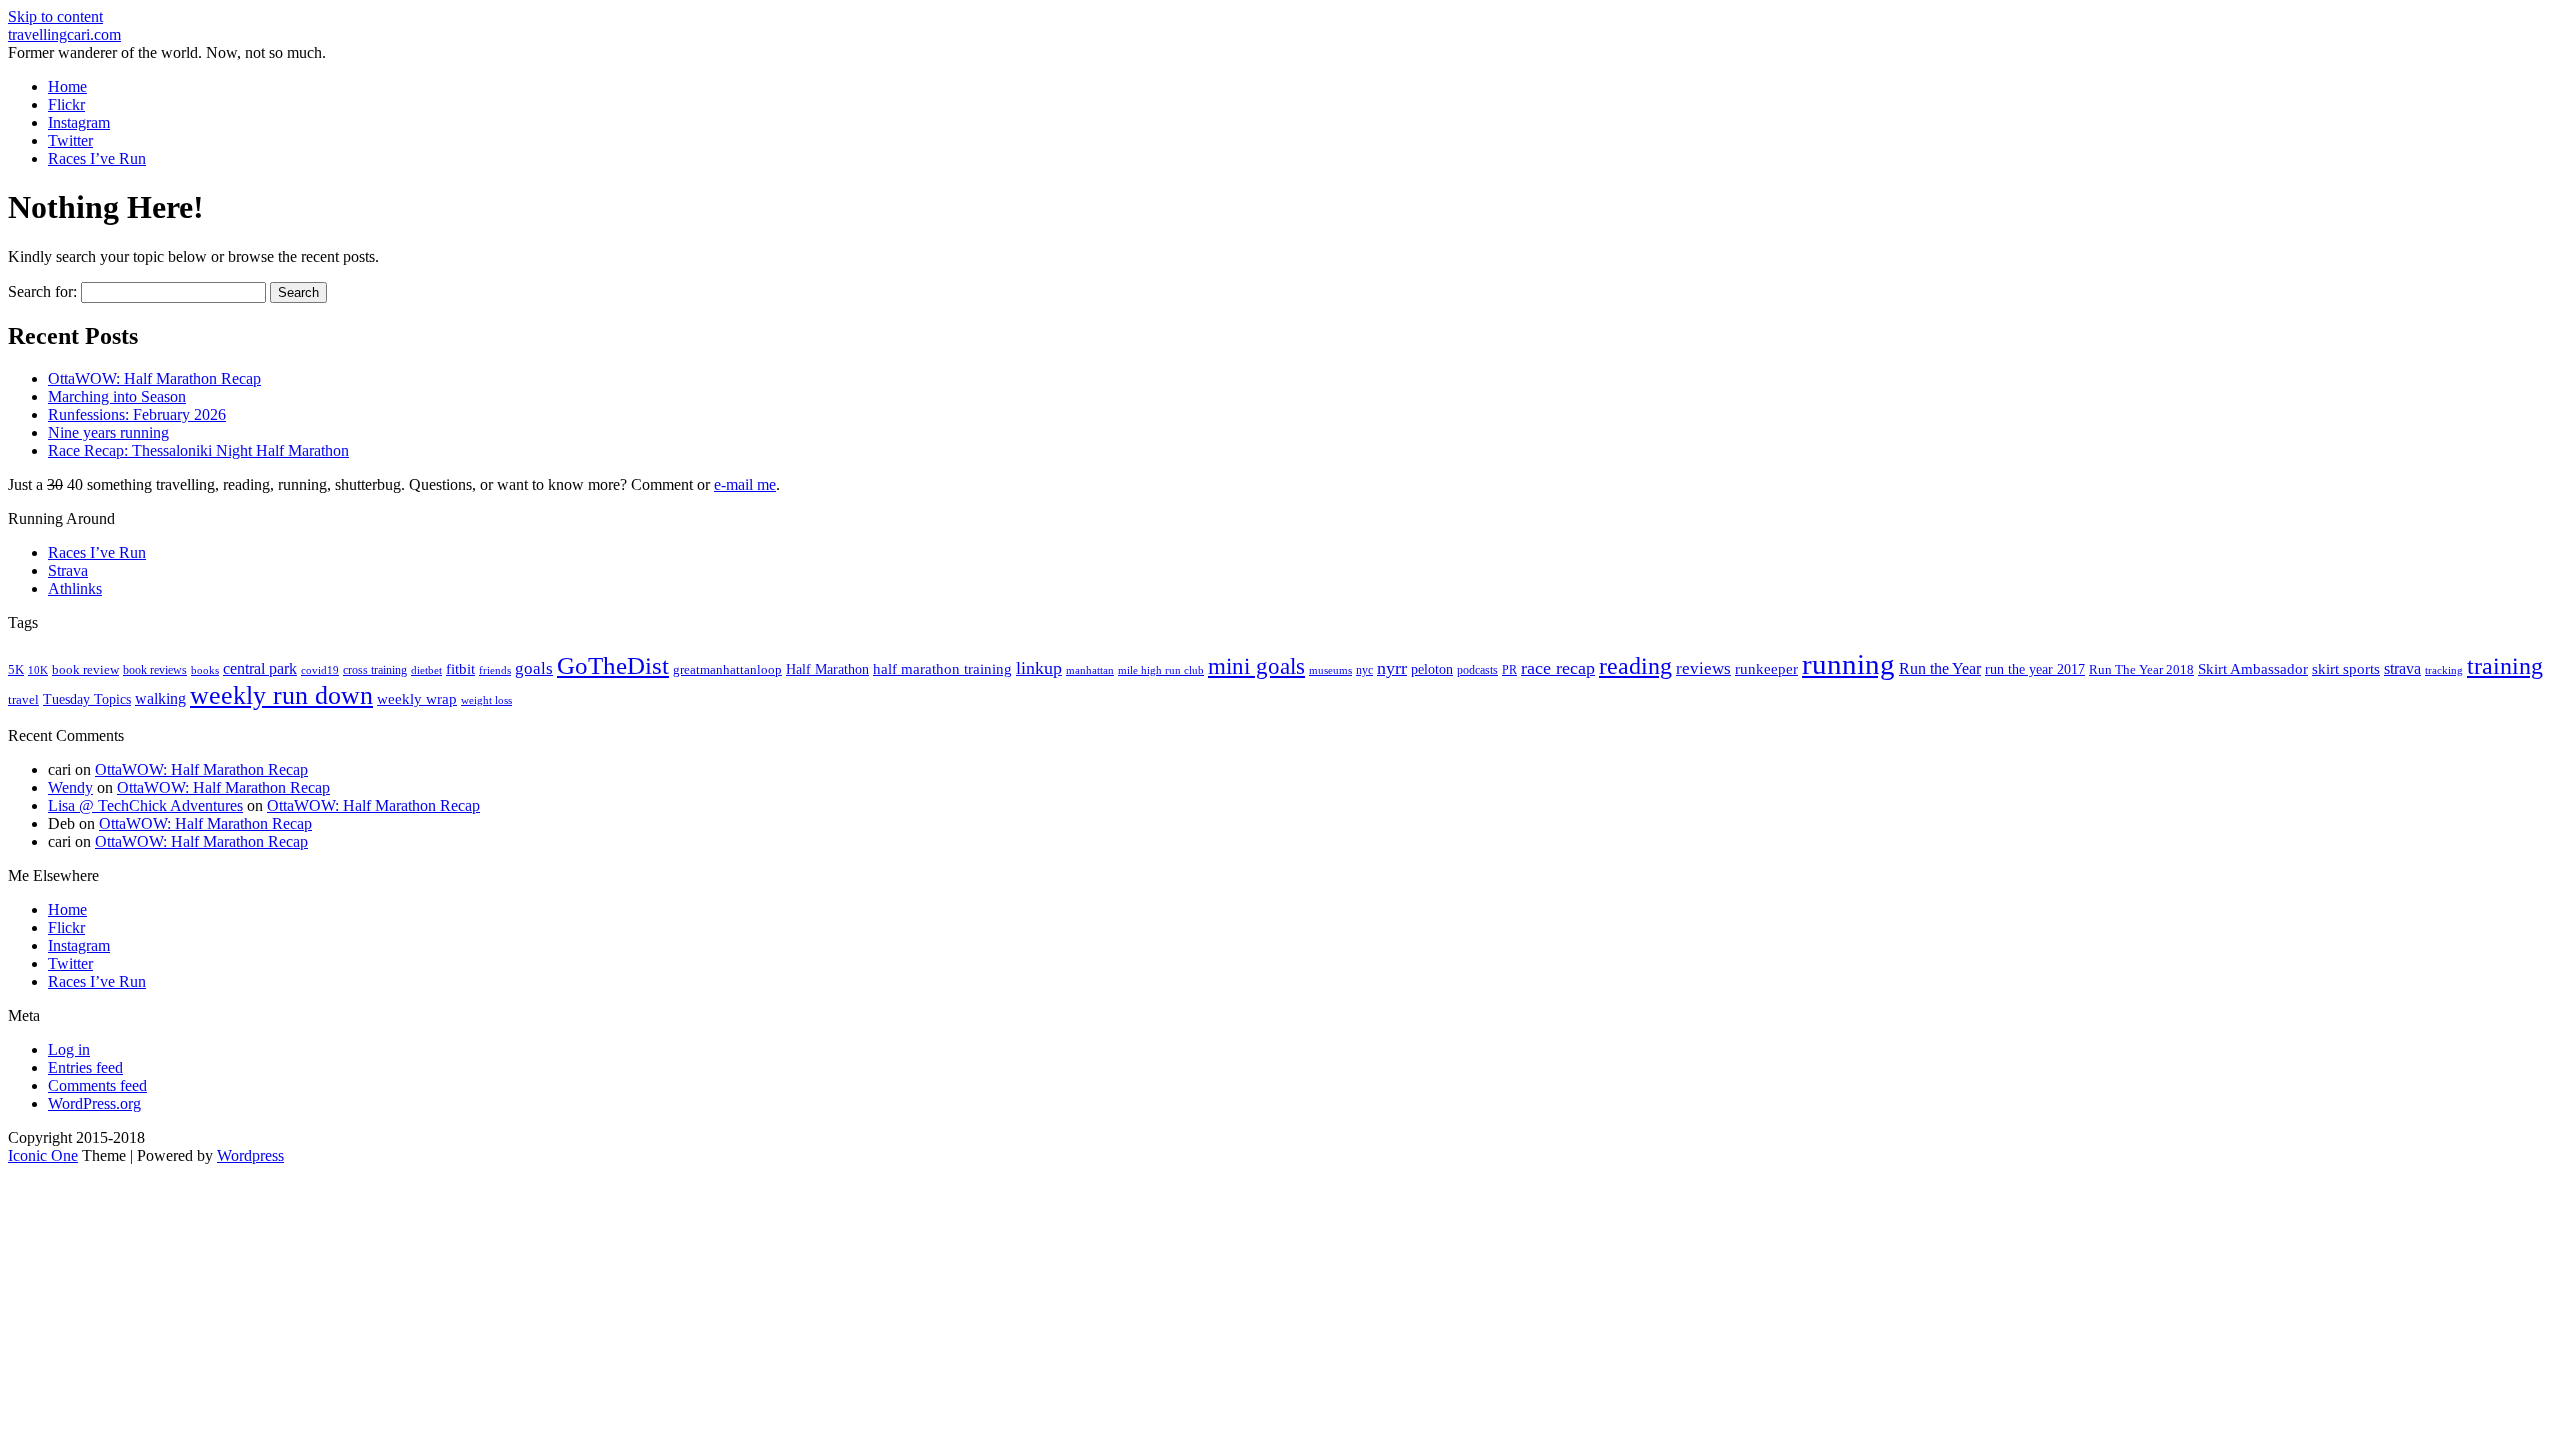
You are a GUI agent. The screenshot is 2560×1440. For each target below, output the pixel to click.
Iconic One (43, 1155)
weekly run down (281, 695)
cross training (375, 670)
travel (23, 699)
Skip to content (55, 16)
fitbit (460, 669)
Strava (68, 570)
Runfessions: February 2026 (137, 414)
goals (534, 668)
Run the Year (1940, 668)
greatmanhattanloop (727, 669)
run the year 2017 (2035, 669)
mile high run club (1161, 670)
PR (1509, 670)
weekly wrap (417, 699)
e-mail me (745, 484)
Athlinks (75, 588)
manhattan (1090, 670)
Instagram (79, 122)
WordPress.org (94, 1103)
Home (67, 86)
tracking (2444, 670)
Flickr (66, 104)
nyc (1364, 670)
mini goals (1256, 666)
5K (16, 669)
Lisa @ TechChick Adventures (145, 805)
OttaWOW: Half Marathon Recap (154, 378)
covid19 (320, 670)
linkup (1039, 668)
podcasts (1477, 670)
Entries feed (85, 1067)
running (1848, 664)
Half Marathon (827, 669)
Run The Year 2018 (2141, 669)
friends (495, 670)
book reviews (155, 670)
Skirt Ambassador (2253, 669)
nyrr (1392, 668)
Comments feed (97, 1085)
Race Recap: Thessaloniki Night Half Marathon (198, 450)
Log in (69, 1049)
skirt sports (2346, 668)
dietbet (426, 670)
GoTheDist (613, 665)
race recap (1558, 668)
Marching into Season (117, 396)
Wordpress (250, 1155)
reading (1635, 666)
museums (1330, 670)
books (205, 670)
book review (85, 670)
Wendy (70, 787)
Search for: (42, 291)
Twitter (70, 140)
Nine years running (108, 432)
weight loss (486, 700)
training (2505, 666)
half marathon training (942, 669)
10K (38, 670)
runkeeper (1766, 668)
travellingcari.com (64, 34)
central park (260, 668)
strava (2402, 668)
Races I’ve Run (97, 158)
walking (160, 698)
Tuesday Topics (87, 699)
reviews (1703, 668)
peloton (1432, 669)
